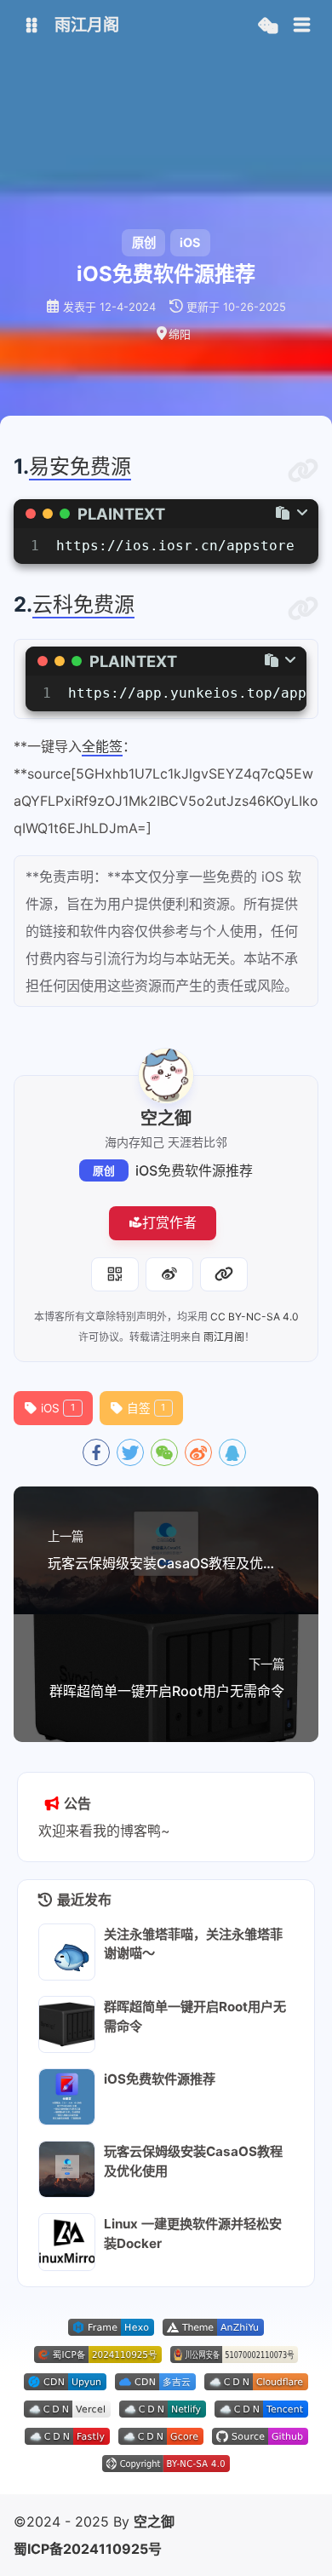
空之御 (154, 2521)
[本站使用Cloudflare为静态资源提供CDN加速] (256, 2385)
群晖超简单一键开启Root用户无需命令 (195, 2016)
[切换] (302, 26)
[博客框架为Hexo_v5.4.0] (111, 2331)
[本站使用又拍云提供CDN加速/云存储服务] (65, 2385)
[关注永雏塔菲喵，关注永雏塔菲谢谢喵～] (67, 1952)
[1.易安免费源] (303, 471)
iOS (190, 242)
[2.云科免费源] (303, 609)
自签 (146, 1408)
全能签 (102, 746)
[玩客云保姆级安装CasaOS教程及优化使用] (67, 2169)
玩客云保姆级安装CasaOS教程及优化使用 (193, 2161)
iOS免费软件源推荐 (194, 1170)
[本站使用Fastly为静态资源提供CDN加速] (67, 2440)
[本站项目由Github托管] (260, 2440)
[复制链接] (224, 1274)
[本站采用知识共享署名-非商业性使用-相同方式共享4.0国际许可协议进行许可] (166, 2467)
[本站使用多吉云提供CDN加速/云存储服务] (155, 2385)
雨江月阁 (224, 1337)
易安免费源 (80, 466)
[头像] (166, 1076)
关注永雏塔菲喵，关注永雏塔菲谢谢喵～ (193, 1944)
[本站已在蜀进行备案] (98, 2358)
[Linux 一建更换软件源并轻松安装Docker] (67, 2242)
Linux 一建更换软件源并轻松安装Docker (193, 2234)
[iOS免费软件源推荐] (67, 2097)
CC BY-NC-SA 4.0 (255, 1317)
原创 (104, 1171)
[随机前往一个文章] (268, 26)
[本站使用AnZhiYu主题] (213, 2331)
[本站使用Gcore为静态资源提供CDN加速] (161, 2440)
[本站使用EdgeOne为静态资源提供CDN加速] (261, 2412)
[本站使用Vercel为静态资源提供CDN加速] (67, 2412)
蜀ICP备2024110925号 (88, 2549)
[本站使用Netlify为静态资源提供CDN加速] (163, 2412)
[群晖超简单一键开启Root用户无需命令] (67, 2024)
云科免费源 (83, 604)
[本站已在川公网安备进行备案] (234, 2358)
